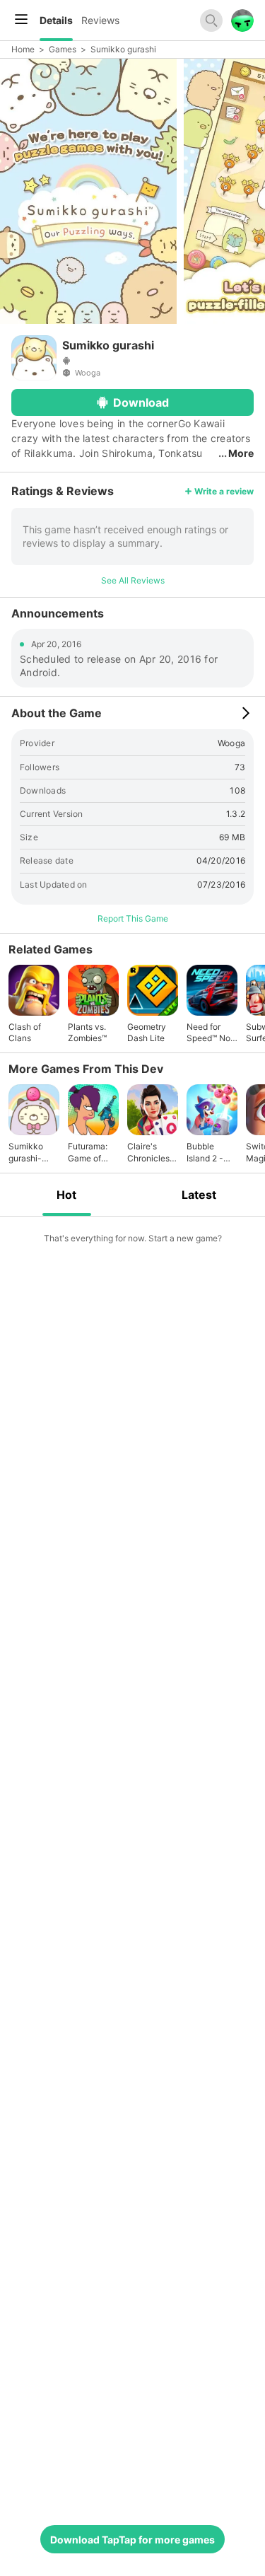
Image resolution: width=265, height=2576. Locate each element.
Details (56, 20)
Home (23, 49)
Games (63, 49)
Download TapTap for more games (132, 2540)
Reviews (100, 20)
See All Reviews (133, 580)
